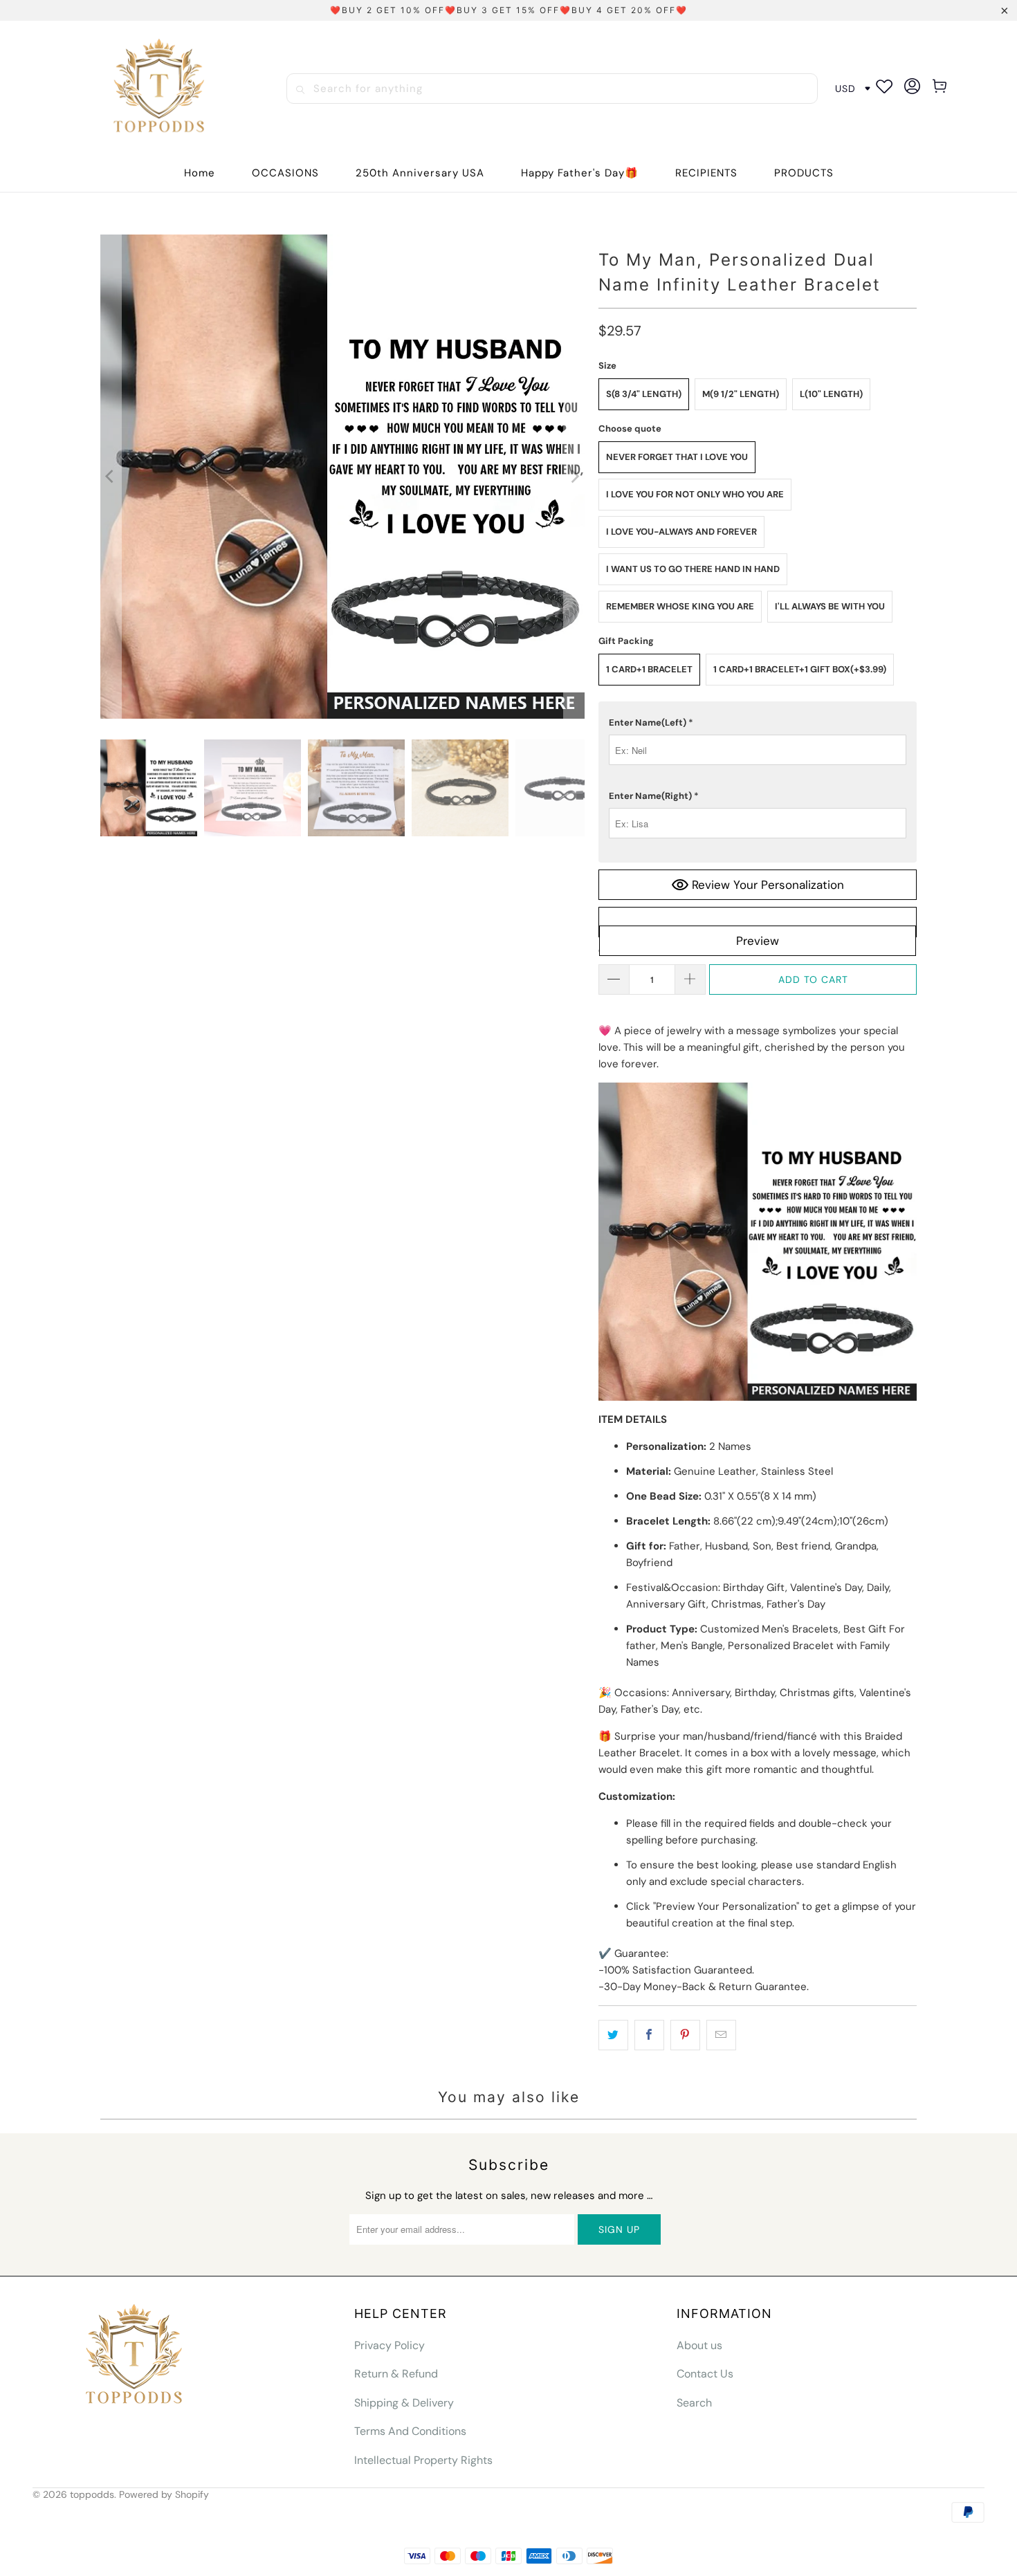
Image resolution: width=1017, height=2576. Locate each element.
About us (699, 2345)
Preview (758, 941)
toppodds (92, 2494)
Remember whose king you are (680, 606)
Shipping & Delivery (404, 2403)
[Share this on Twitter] (613, 2035)
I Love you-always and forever (681, 532)
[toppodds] (161, 89)
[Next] (574, 477)
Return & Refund (396, 2374)
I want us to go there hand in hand (693, 569)
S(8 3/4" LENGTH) (644, 394)
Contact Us (705, 2374)
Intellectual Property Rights (423, 2460)
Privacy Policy (390, 2345)
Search (694, 2403)
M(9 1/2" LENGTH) (741, 394)
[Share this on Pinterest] (685, 2035)
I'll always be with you (830, 606)
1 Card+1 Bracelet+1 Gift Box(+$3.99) (800, 669)
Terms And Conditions (410, 2431)
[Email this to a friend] (721, 2035)
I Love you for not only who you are (695, 494)
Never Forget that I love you (677, 457)
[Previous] (111, 477)
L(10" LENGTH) (831, 394)
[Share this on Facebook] (649, 2035)
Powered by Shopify (164, 2494)
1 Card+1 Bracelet (649, 669)
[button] (285, 173)
